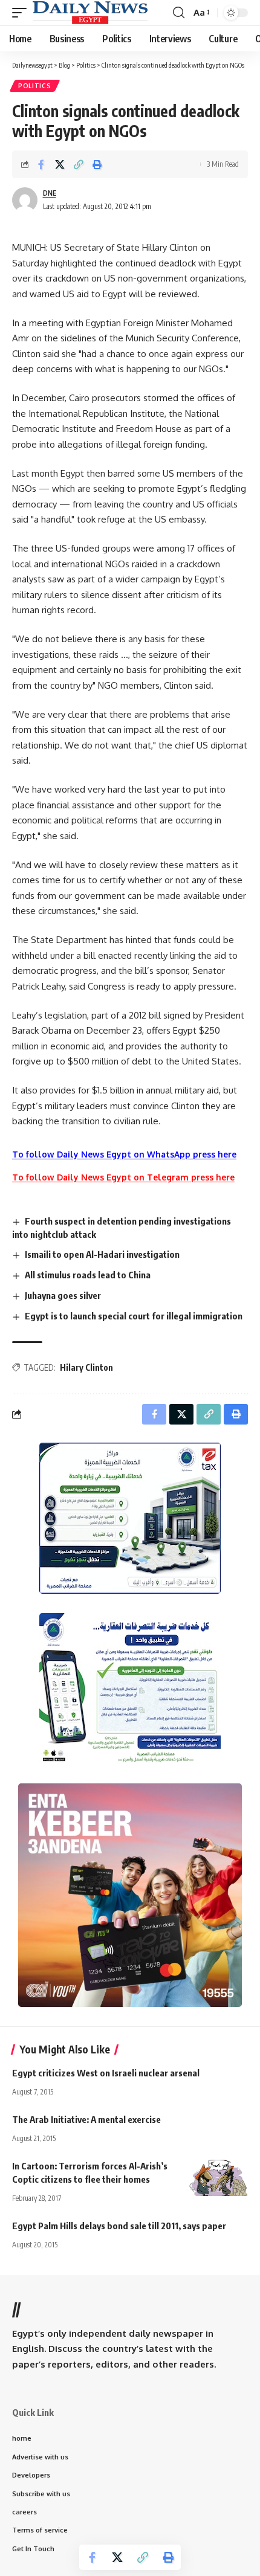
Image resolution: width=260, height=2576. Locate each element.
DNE (50, 193)
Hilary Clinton (86, 1367)
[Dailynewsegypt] (90, 13)
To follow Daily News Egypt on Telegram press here (123, 1177)
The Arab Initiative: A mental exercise (86, 2119)
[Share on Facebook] (41, 164)
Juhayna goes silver (63, 1295)
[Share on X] (60, 164)
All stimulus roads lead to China (88, 1275)
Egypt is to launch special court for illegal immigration (134, 1316)
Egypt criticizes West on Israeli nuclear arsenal (106, 2073)
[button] (22, 13)
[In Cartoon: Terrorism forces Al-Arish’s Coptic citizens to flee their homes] (218, 2178)
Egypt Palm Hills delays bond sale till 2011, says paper (119, 2226)
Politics (35, 86)
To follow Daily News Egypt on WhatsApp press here (124, 1154)
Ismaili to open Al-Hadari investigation (102, 1254)
